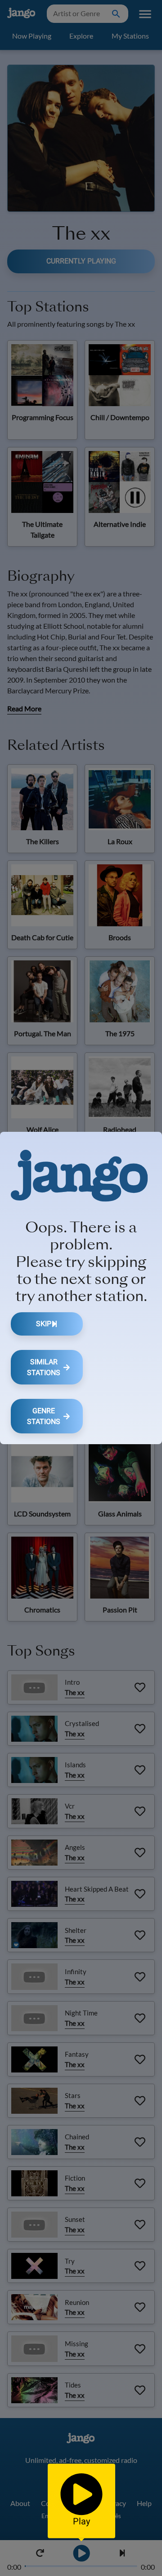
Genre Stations (44, 1416)
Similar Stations (44, 1367)
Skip (44, 1324)
